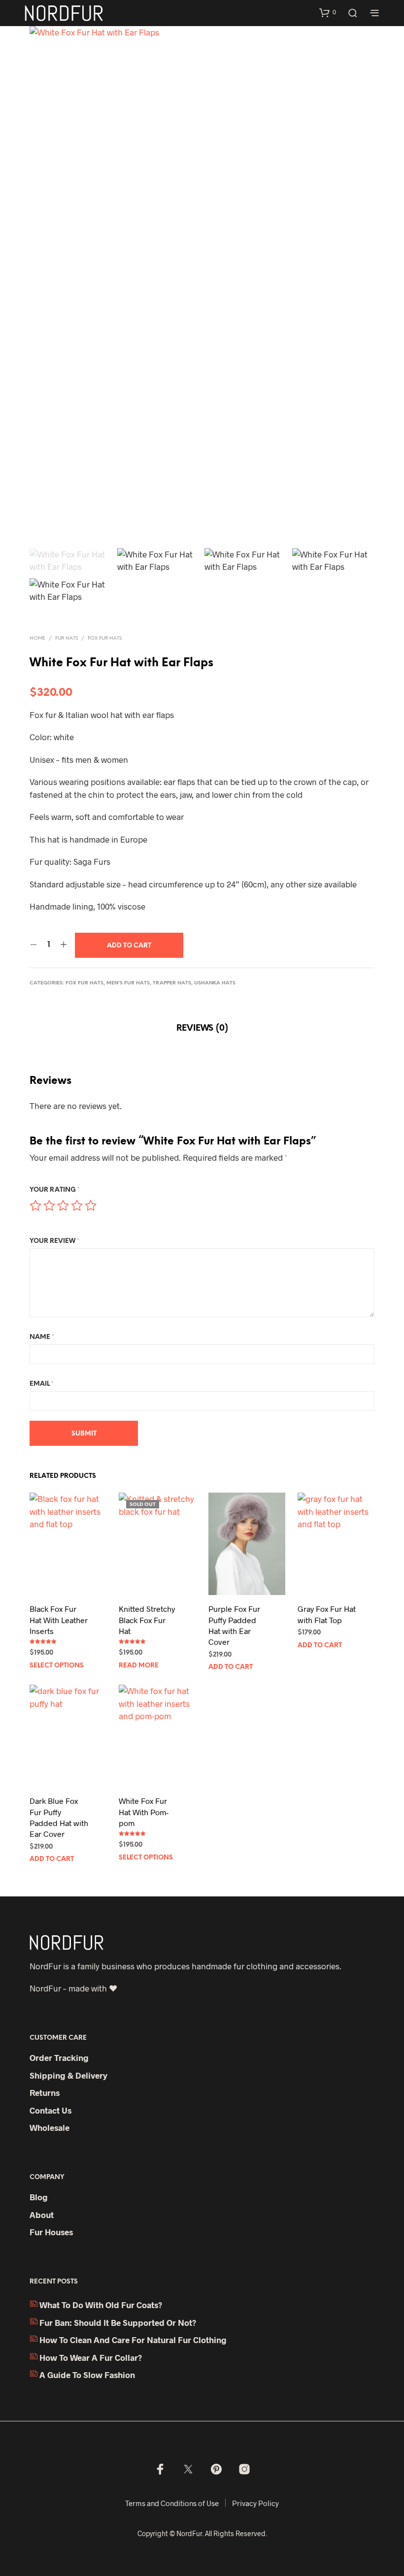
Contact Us (50, 2110)
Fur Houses (51, 2232)
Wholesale (50, 2127)
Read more (139, 1666)
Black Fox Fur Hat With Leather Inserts (59, 1620)
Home (37, 638)
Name (42, 1337)
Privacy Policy (255, 2503)
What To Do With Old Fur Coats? (101, 2305)
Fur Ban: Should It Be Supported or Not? (118, 2322)
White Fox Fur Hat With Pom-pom (144, 1812)
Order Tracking (59, 2057)
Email (42, 1384)
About (42, 2215)
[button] (328, 12)
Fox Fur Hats (105, 638)
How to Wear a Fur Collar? (91, 2357)
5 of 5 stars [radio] (91, 1206)
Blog (39, 2197)
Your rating (55, 1190)
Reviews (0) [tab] (202, 1028)
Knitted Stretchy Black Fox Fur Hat (147, 1620)
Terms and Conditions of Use (172, 2503)
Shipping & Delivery (68, 2075)
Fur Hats (67, 638)
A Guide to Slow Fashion (87, 2375)
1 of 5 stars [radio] (35, 1206)
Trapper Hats (172, 983)
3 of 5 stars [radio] (63, 1206)
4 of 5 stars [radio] (77, 1206)
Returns (45, 2092)
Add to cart (231, 1667)
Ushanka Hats (215, 983)
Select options (57, 1666)
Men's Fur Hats (128, 983)
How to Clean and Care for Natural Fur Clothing (133, 2340)
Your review (54, 1241)
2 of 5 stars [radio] (49, 1206)
